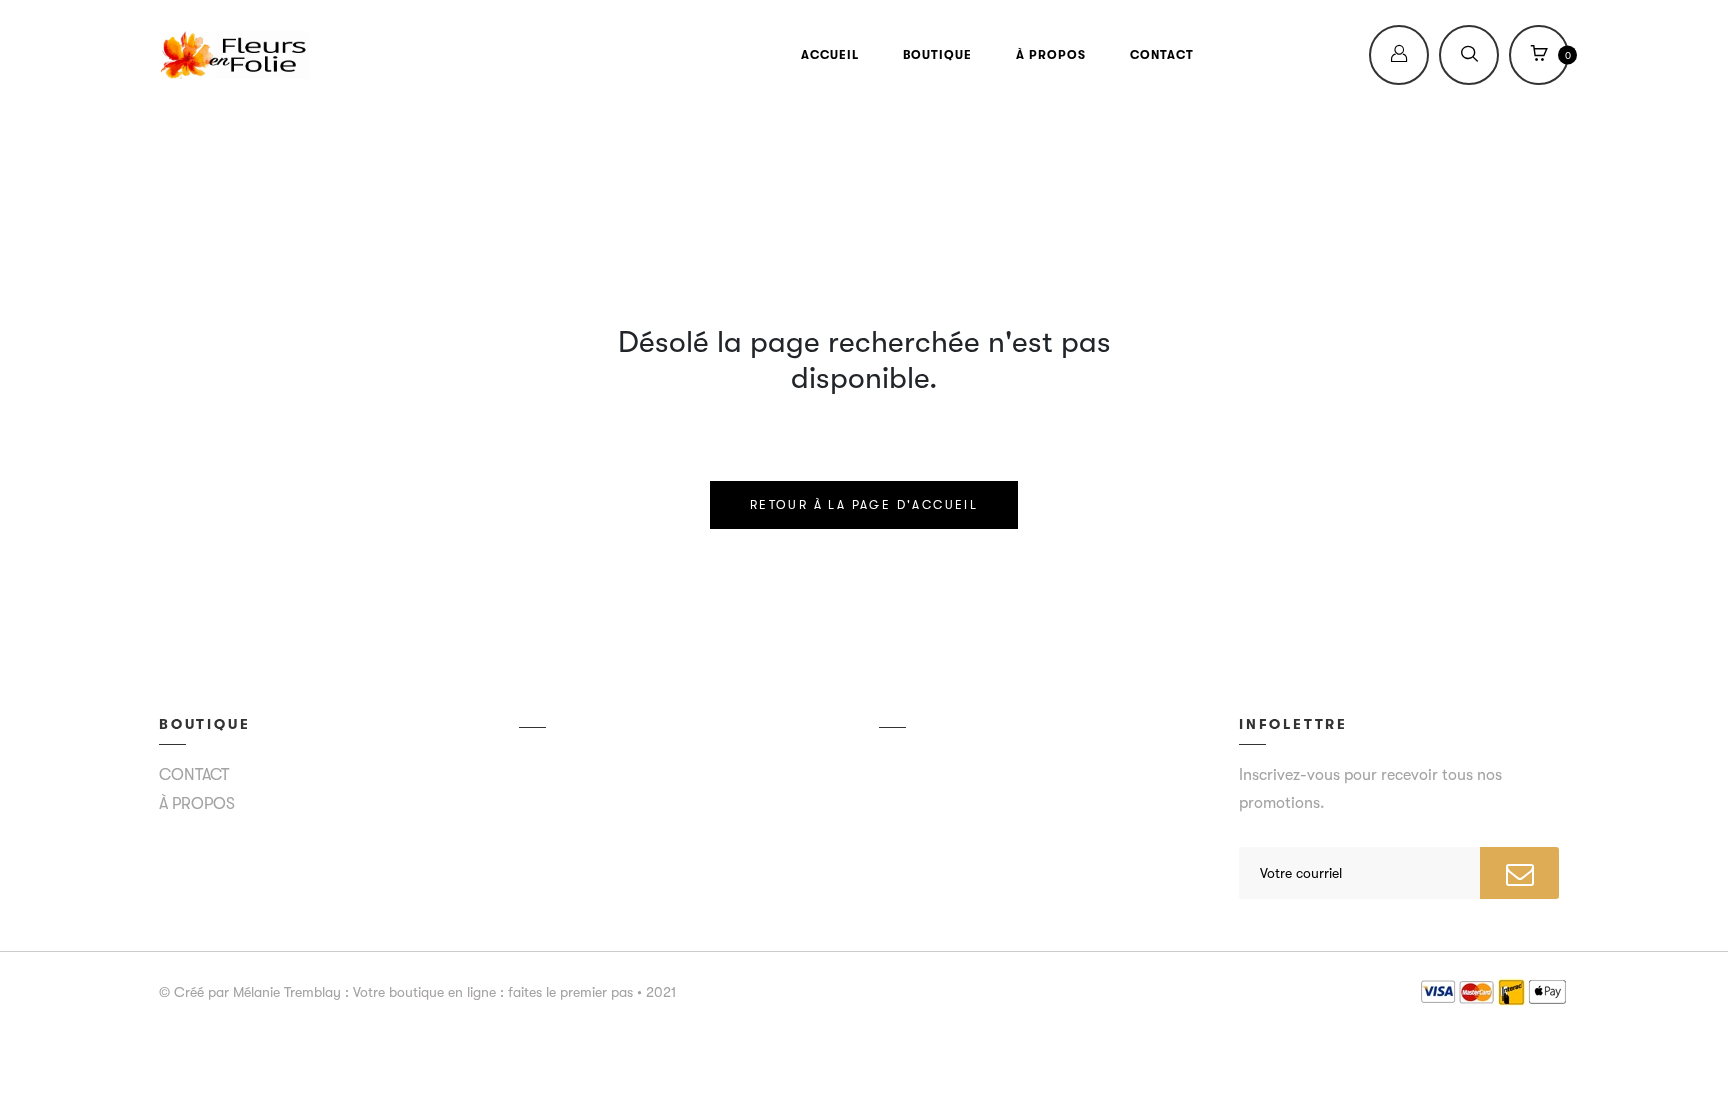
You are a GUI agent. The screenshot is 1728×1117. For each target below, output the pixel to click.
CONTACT (1162, 55)
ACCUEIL (830, 55)
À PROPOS (1051, 55)
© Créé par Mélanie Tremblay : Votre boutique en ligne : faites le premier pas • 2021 (417, 992)
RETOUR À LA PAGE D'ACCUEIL (864, 505)
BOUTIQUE (937, 55)
